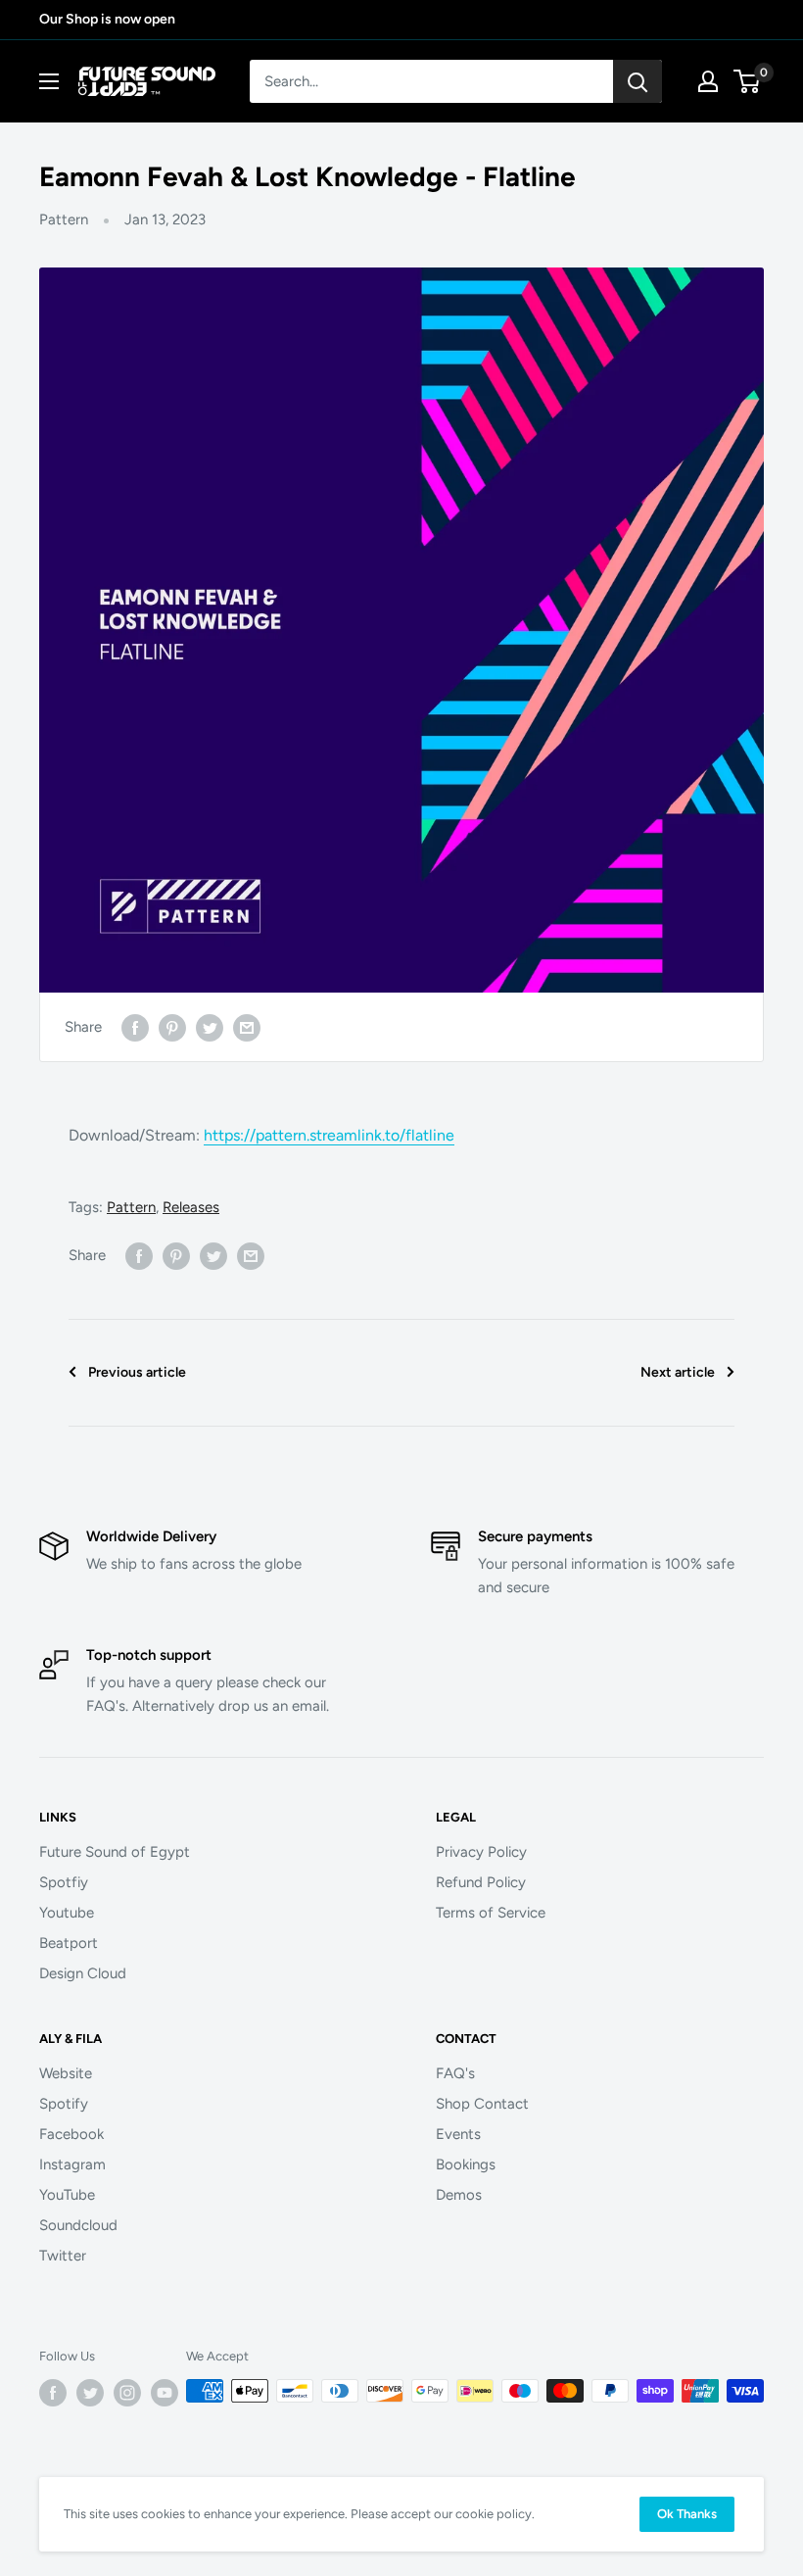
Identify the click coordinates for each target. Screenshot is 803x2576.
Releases (191, 1207)
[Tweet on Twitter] (210, 1026)
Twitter (63, 2256)
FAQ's (455, 2073)
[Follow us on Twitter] (90, 2393)
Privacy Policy (481, 1852)
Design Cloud (83, 1973)
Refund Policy (481, 1882)
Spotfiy (64, 1882)
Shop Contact (482, 2104)
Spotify (64, 2104)
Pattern (64, 219)
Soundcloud (78, 2225)
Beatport (69, 1943)
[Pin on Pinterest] (172, 1026)
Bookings (466, 2164)
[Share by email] (247, 1026)
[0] (748, 81)
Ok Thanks (687, 2514)
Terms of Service (491, 1913)
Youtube (67, 1913)
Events (458, 2134)
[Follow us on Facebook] (53, 2393)
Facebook (71, 2134)
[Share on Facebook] (135, 1026)
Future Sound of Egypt (115, 1852)
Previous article (137, 1372)
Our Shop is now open (107, 19)
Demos (459, 2195)
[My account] (708, 81)
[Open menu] (49, 81)
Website (66, 2073)
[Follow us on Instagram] (127, 2393)
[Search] (638, 81)
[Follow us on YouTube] (165, 2393)
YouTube (67, 2195)
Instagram (72, 2164)
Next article (678, 1372)
